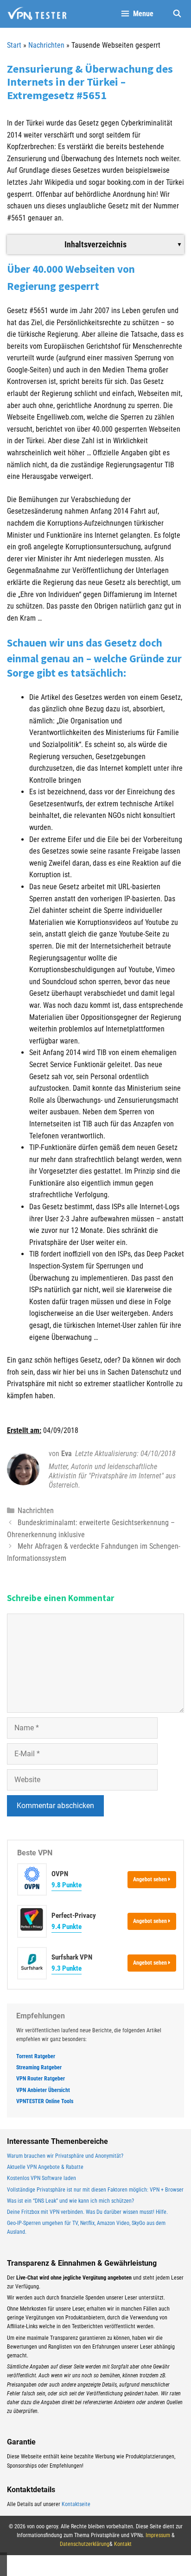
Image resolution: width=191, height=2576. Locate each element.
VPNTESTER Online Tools (45, 2101)
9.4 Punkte (67, 1927)
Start (14, 45)
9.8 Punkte (67, 1885)
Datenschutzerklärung (85, 2544)
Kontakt (123, 2544)
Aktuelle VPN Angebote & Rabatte (45, 2167)
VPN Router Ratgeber (41, 2079)
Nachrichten (46, 45)
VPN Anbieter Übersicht (43, 2090)
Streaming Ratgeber (39, 2067)
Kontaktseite (76, 2504)
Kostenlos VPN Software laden (41, 2178)
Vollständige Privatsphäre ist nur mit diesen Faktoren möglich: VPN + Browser (95, 2190)
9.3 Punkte (67, 1968)
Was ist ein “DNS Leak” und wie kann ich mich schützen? (70, 2201)
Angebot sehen (151, 1879)
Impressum (158, 2535)
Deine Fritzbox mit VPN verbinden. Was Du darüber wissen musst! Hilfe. (87, 2212)
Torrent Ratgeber (36, 2056)
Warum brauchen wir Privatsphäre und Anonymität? (65, 2156)
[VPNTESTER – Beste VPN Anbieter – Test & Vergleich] (37, 14)
